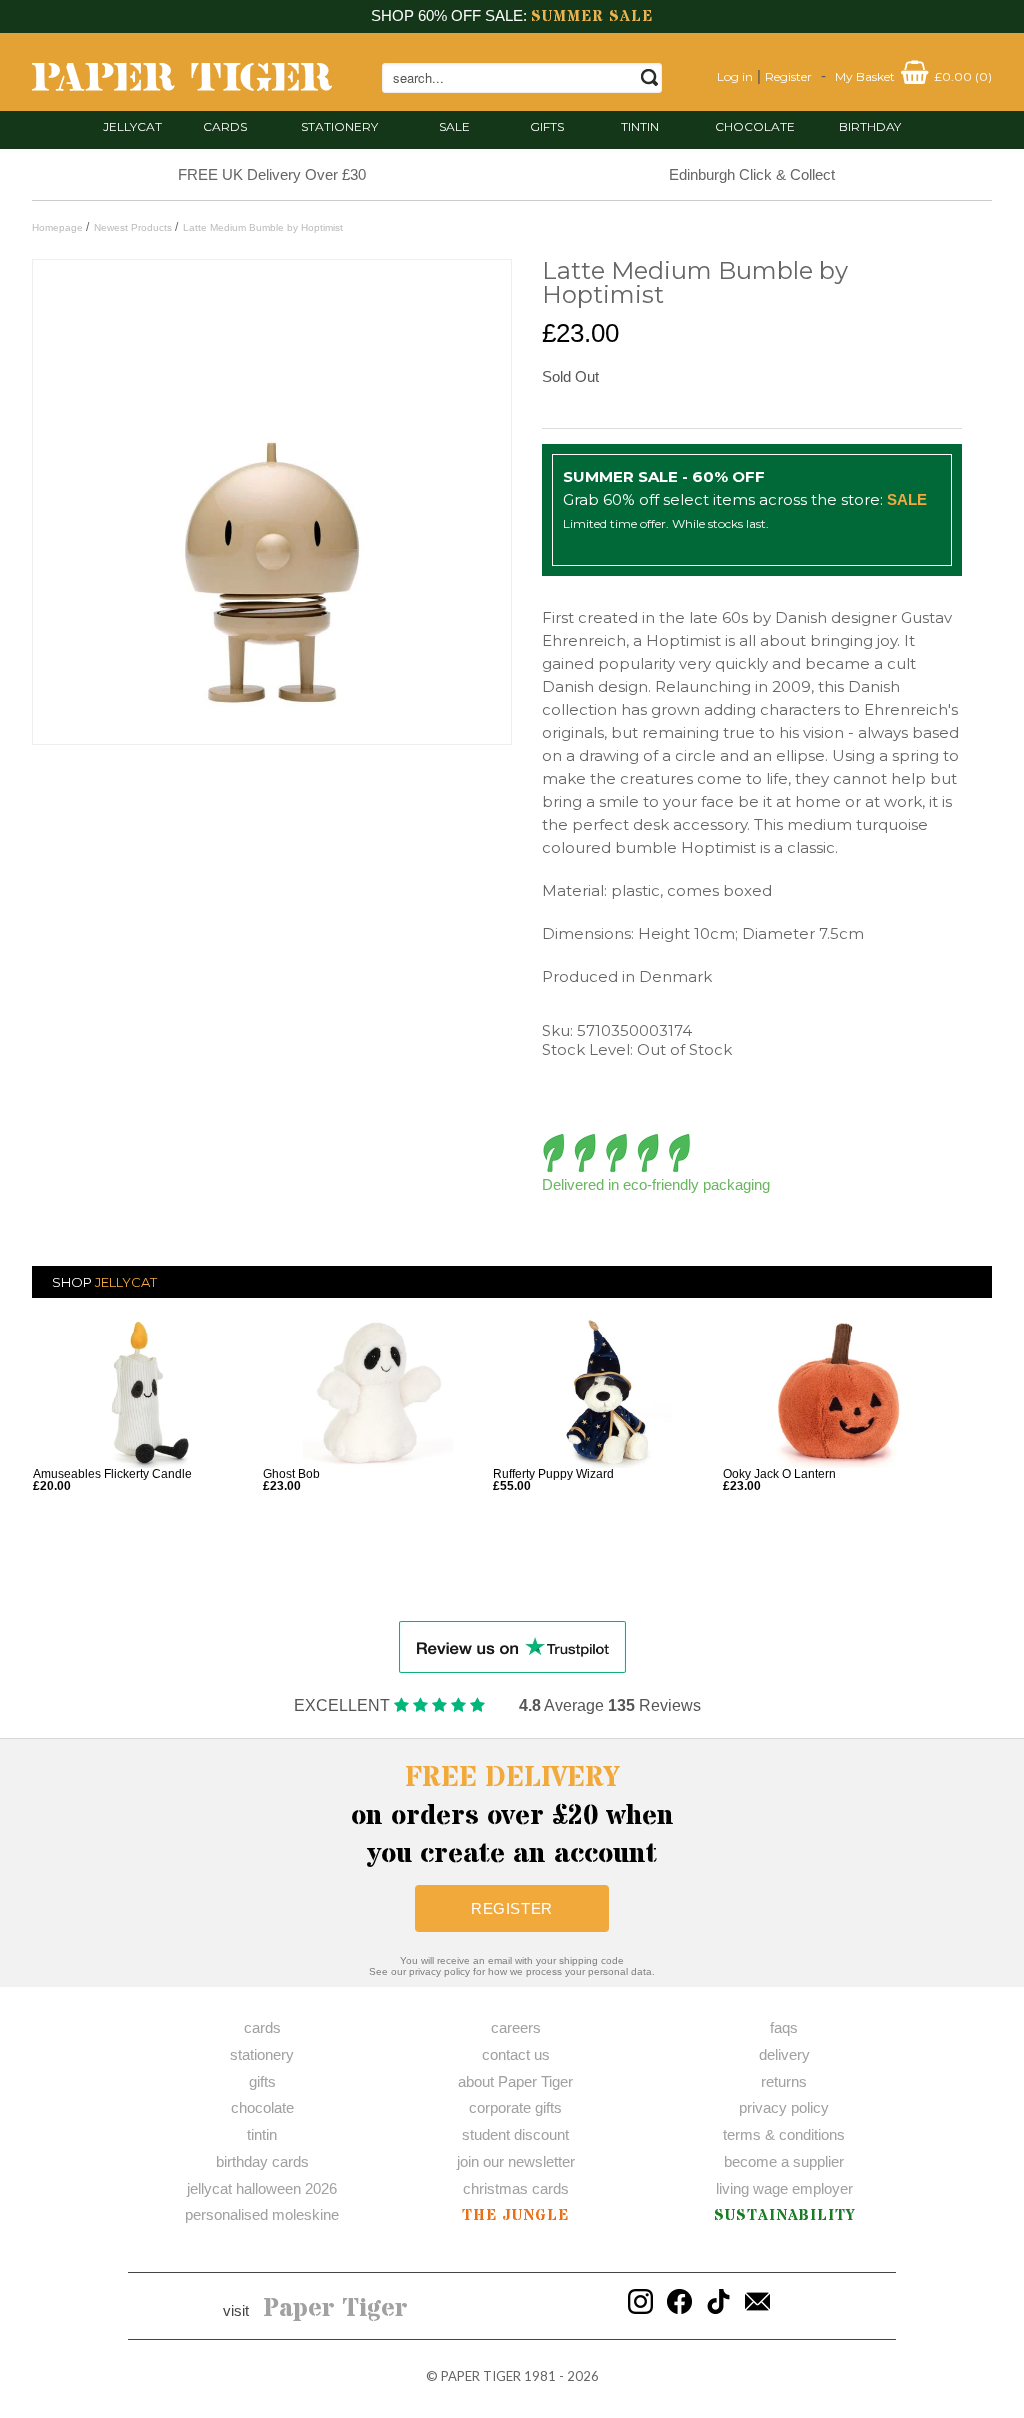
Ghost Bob (291, 1474)
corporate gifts (515, 2107)
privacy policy (784, 2107)
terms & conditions (784, 2134)
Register (788, 76)
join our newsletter (516, 2161)
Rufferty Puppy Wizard (553, 1474)
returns (784, 2081)
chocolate (262, 2107)
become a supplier (784, 2161)
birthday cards (262, 2161)
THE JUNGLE (515, 2215)
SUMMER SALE (592, 16)
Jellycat (132, 126)
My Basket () (913, 76)
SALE (454, 126)
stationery (339, 126)
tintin (640, 126)
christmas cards (516, 2188)
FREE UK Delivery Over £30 (272, 174)
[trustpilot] (512, 1645)
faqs (784, 2027)
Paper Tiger (335, 2309)
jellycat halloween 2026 (262, 2188)
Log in (735, 76)
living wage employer (784, 2188)
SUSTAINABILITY (784, 2215)
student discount (515, 2134)
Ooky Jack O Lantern (779, 1474)
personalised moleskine (262, 2214)
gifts (547, 126)
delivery (784, 2054)
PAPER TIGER (481, 2376)
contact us (516, 2054)
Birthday (870, 126)
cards (225, 126)
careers (516, 2027)
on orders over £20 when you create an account (512, 1816)
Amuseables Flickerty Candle (112, 1474)
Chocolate (755, 126)
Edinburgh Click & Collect (752, 174)
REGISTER (512, 1908)
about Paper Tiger (515, 2081)
